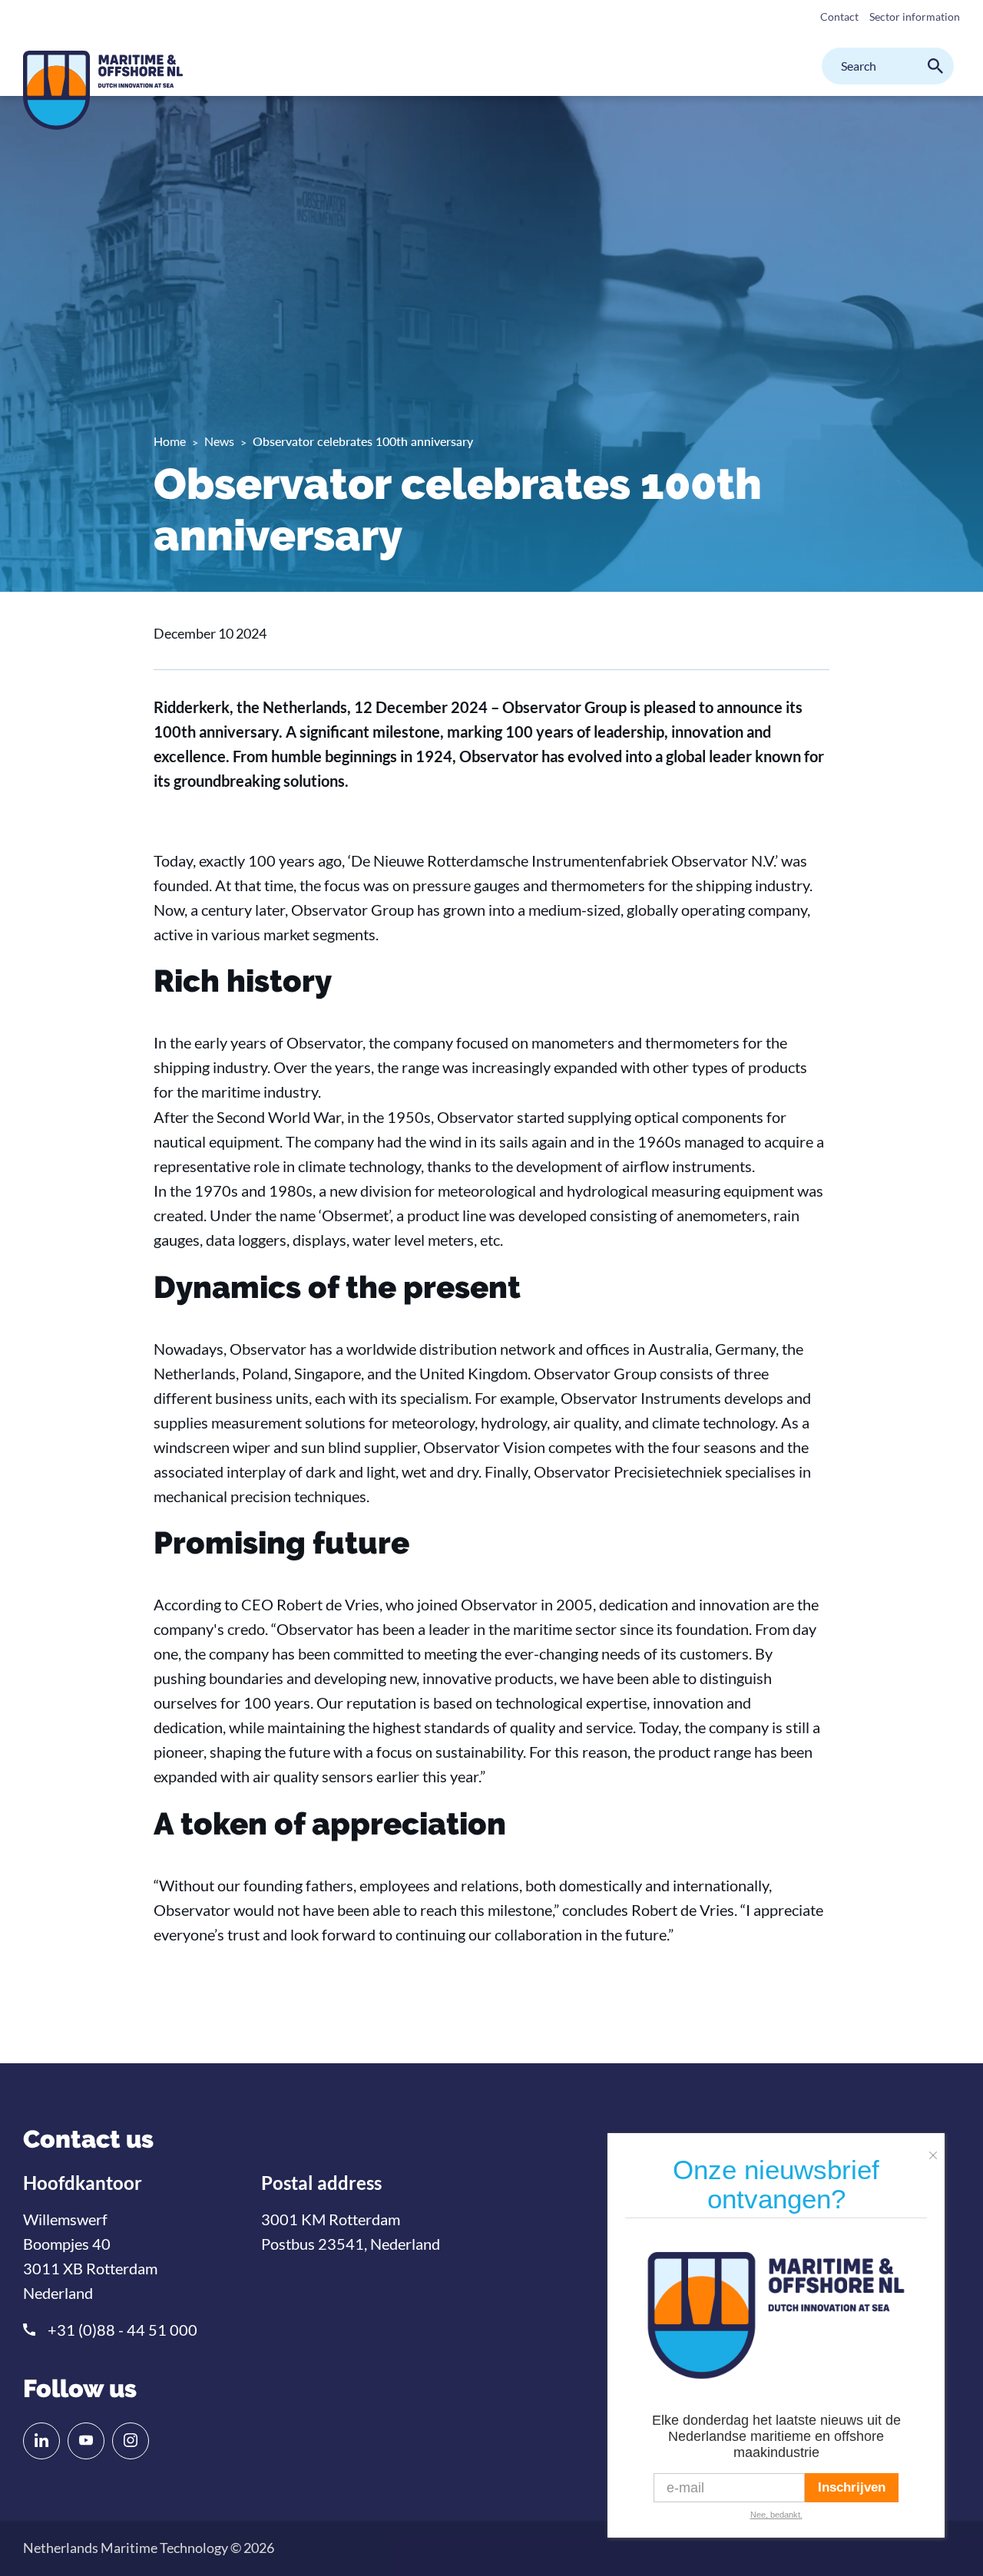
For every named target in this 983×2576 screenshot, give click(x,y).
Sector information (915, 17)
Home (170, 441)
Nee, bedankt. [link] (776, 2515)
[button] (937, 2149)
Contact (839, 17)
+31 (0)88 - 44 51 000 (122, 2330)
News (219, 441)
